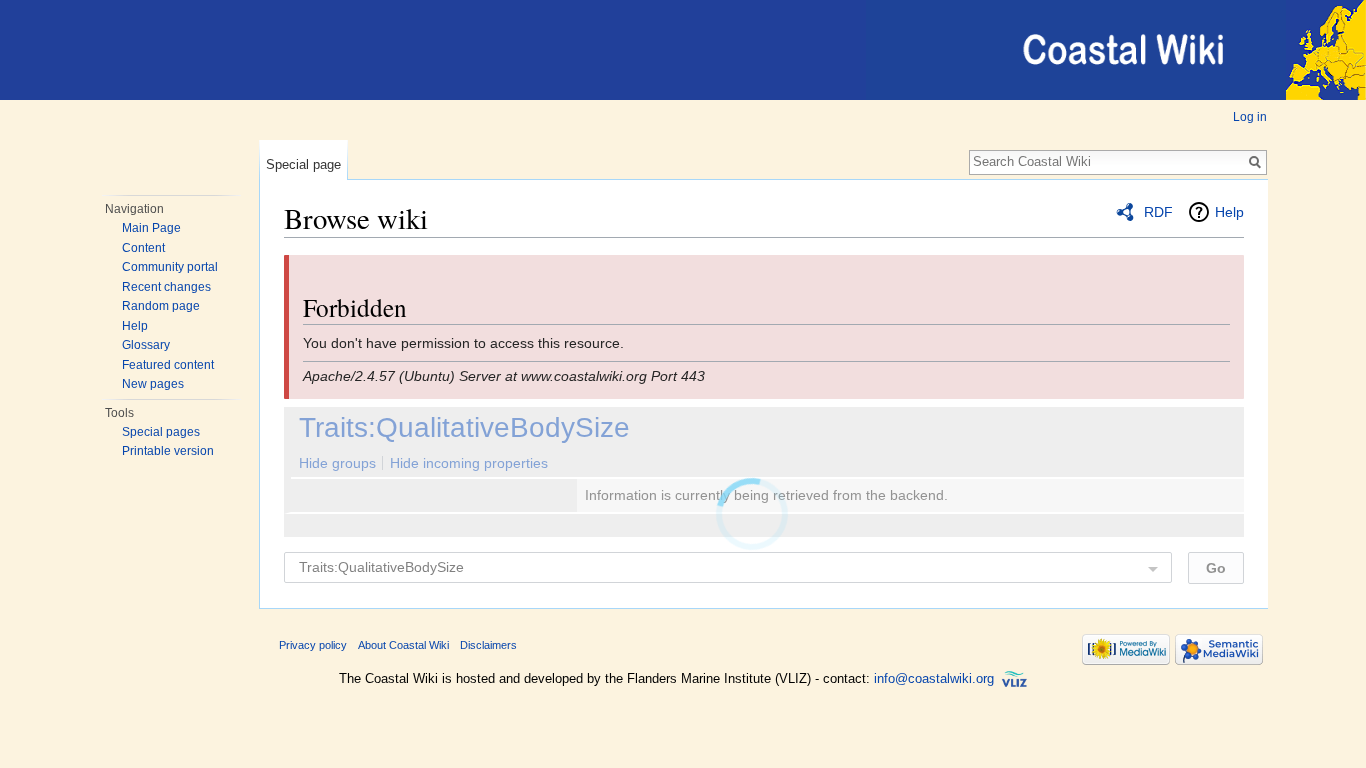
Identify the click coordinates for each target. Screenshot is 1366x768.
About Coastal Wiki (403, 645)
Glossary (146, 345)
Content (143, 248)
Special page (303, 164)
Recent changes (166, 287)
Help (135, 326)
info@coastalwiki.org (934, 678)
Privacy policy (313, 645)
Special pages (161, 432)
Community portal (170, 267)
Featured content (168, 365)
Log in (1250, 117)
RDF (1158, 212)
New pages (153, 384)
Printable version (168, 451)
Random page (161, 306)
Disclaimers (488, 645)
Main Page (151, 228)
